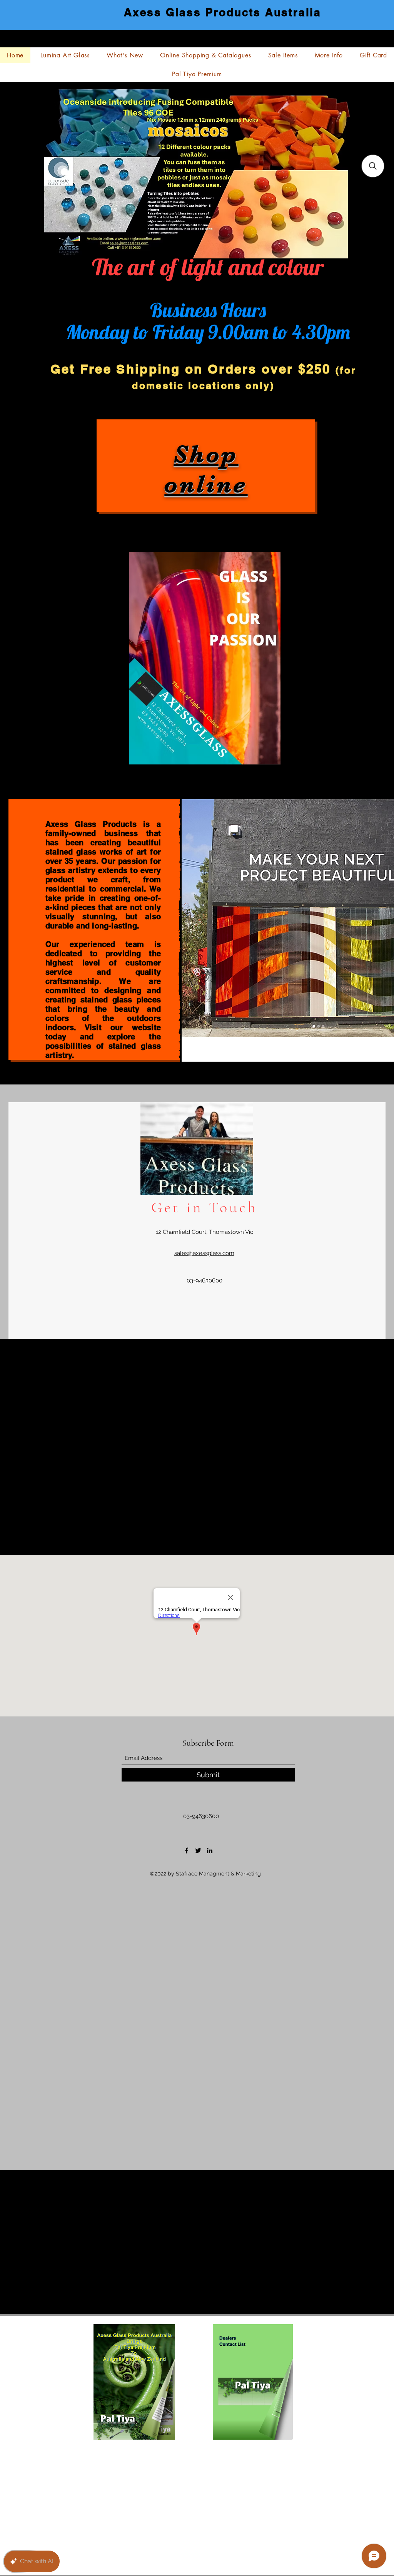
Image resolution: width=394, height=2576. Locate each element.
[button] (373, 166)
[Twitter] (198, 1850)
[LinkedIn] (210, 1850)
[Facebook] (187, 1850)
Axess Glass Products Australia (223, 12)
